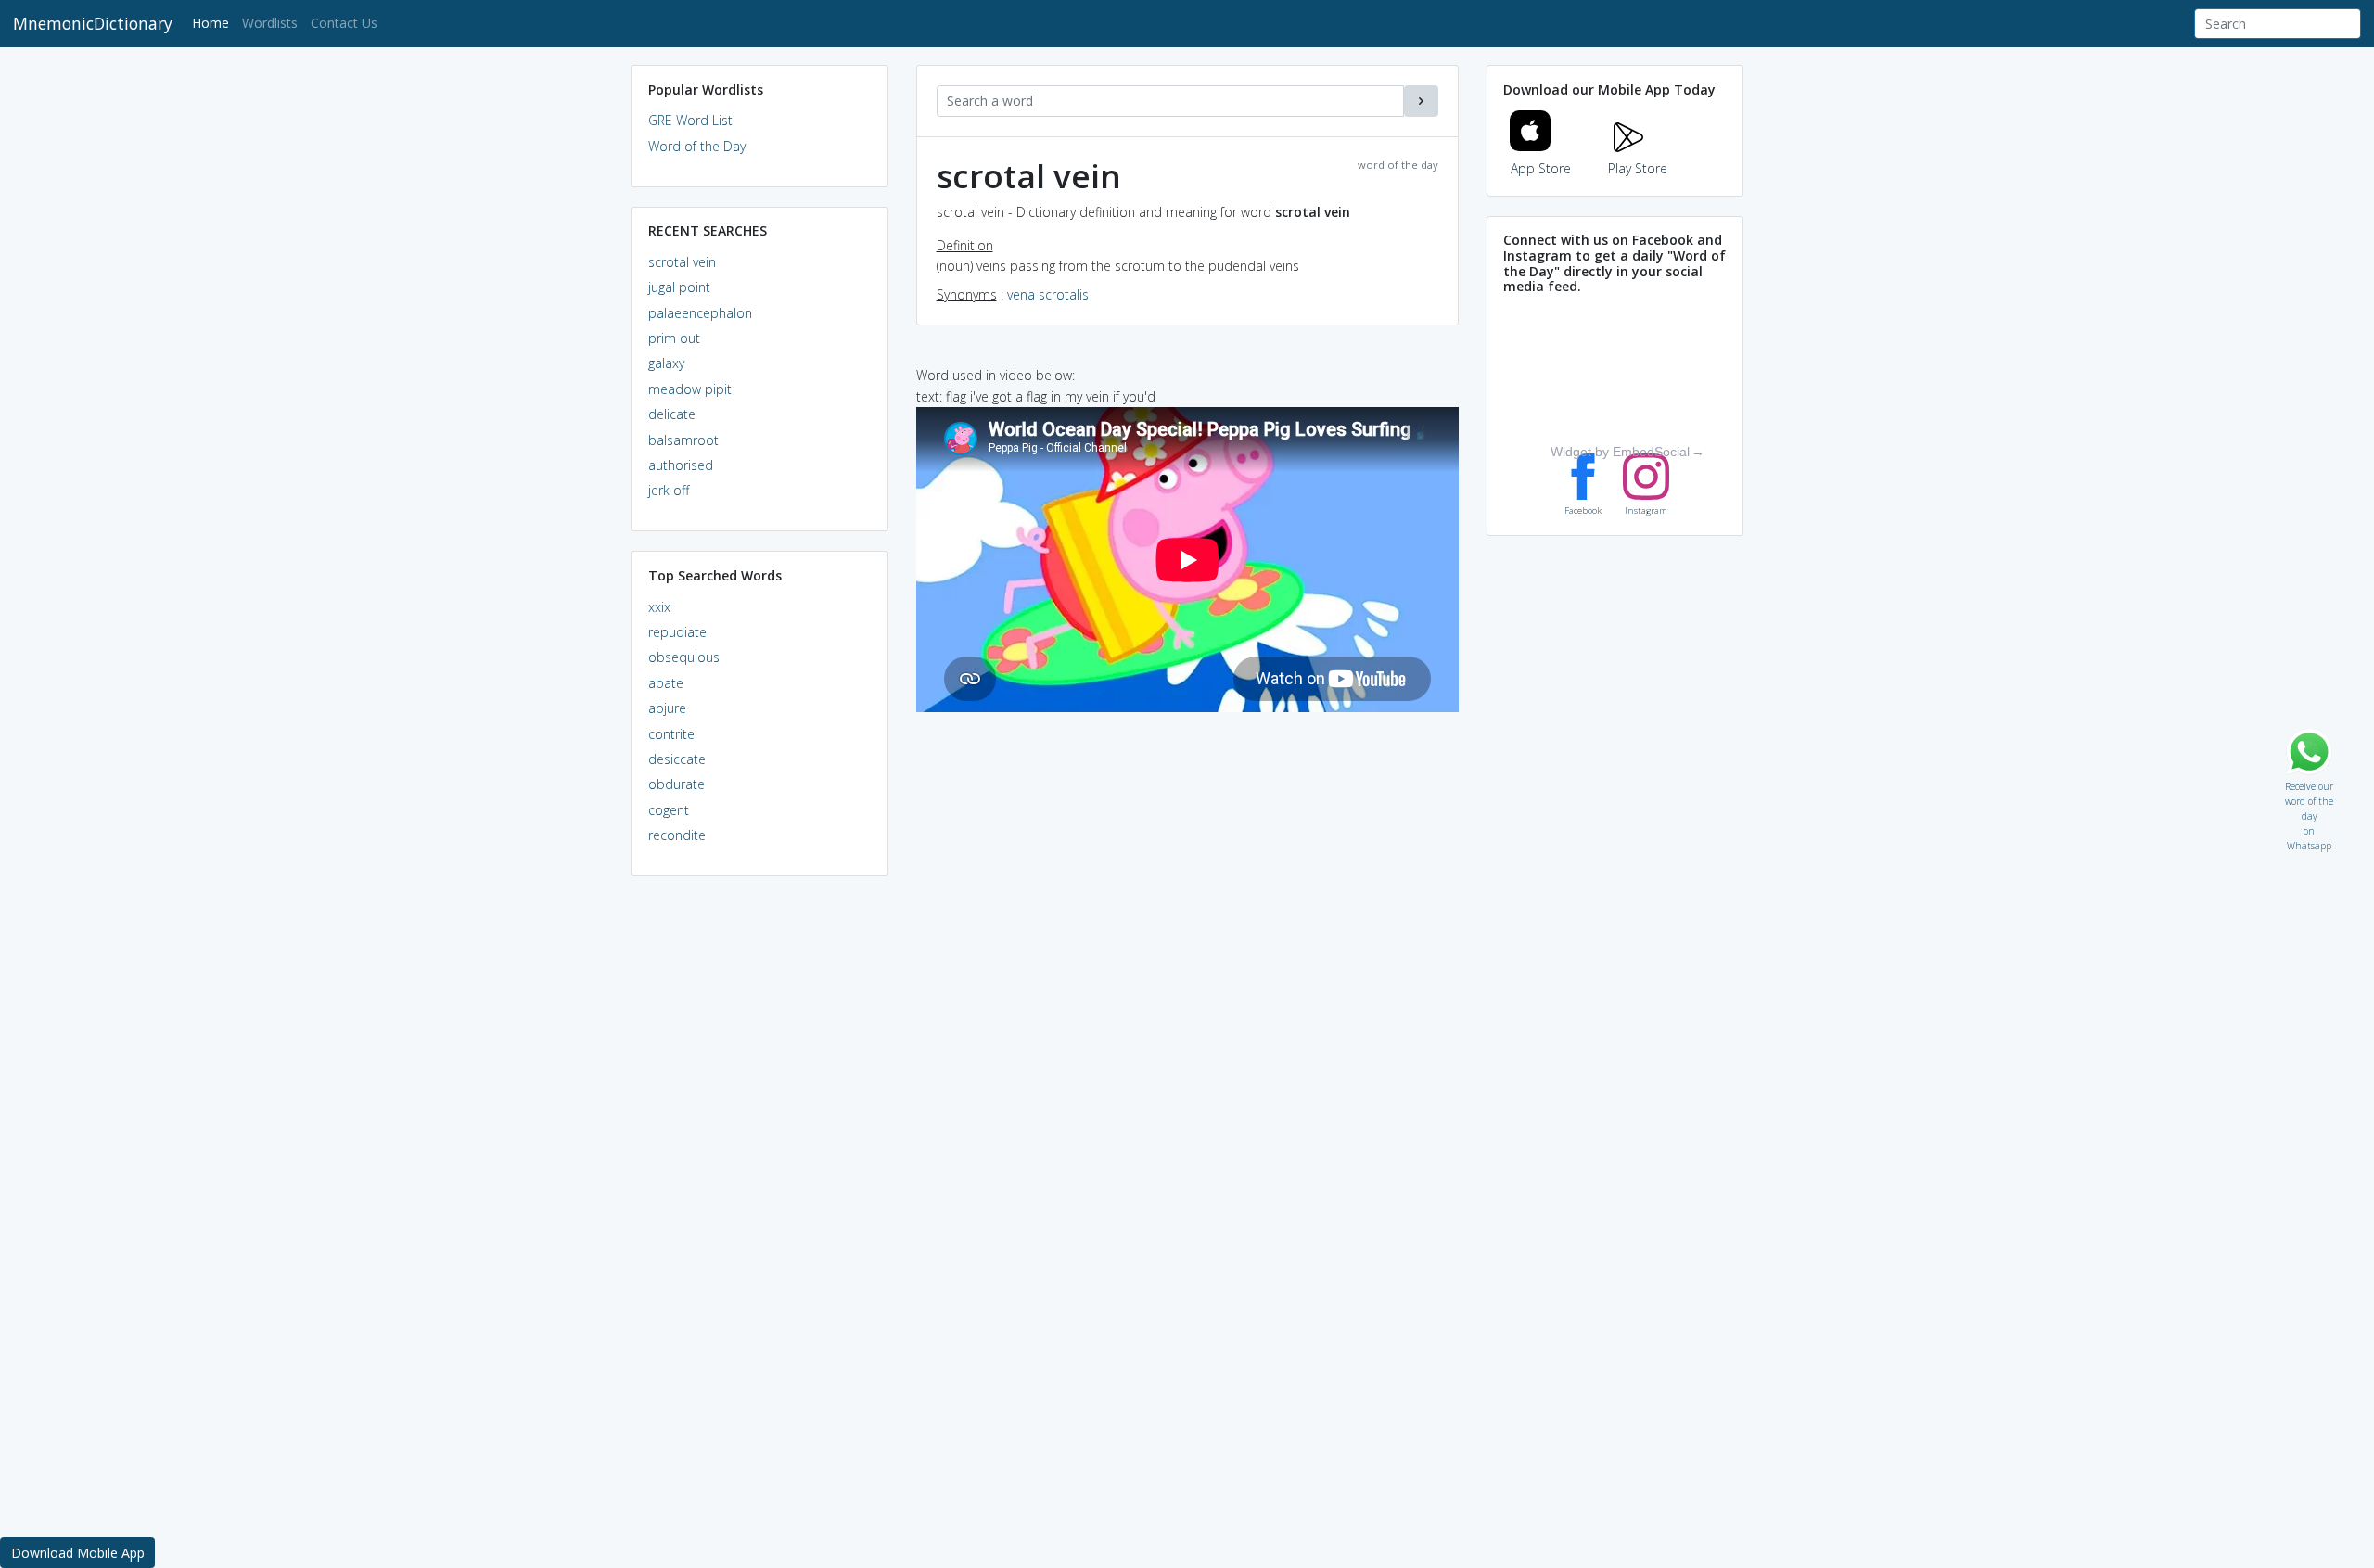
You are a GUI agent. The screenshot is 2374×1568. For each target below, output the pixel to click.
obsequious (684, 657)
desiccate (677, 759)
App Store (1541, 168)
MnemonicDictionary (93, 23)
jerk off (669, 490)
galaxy (666, 363)
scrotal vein (682, 262)
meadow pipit (690, 389)
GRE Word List (690, 120)
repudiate (677, 632)
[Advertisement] (759, 1174)
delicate (672, 414)
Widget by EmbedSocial (1620, 452)
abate (666, 683)
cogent (669, 810)
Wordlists (270, 23)
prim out (674, 338)
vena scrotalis (1048, 294)
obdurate (676, 784)
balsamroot (683, 440)
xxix (659, 607)
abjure (667, 708)
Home (214, 22)
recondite (677, 835)
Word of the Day (697, 146)
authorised (681, 465)
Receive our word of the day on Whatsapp (2309, 782)
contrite (671, 734)
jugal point (679, 287)
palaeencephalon (700, 313)
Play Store (1638, 168)
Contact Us (344, 23)
